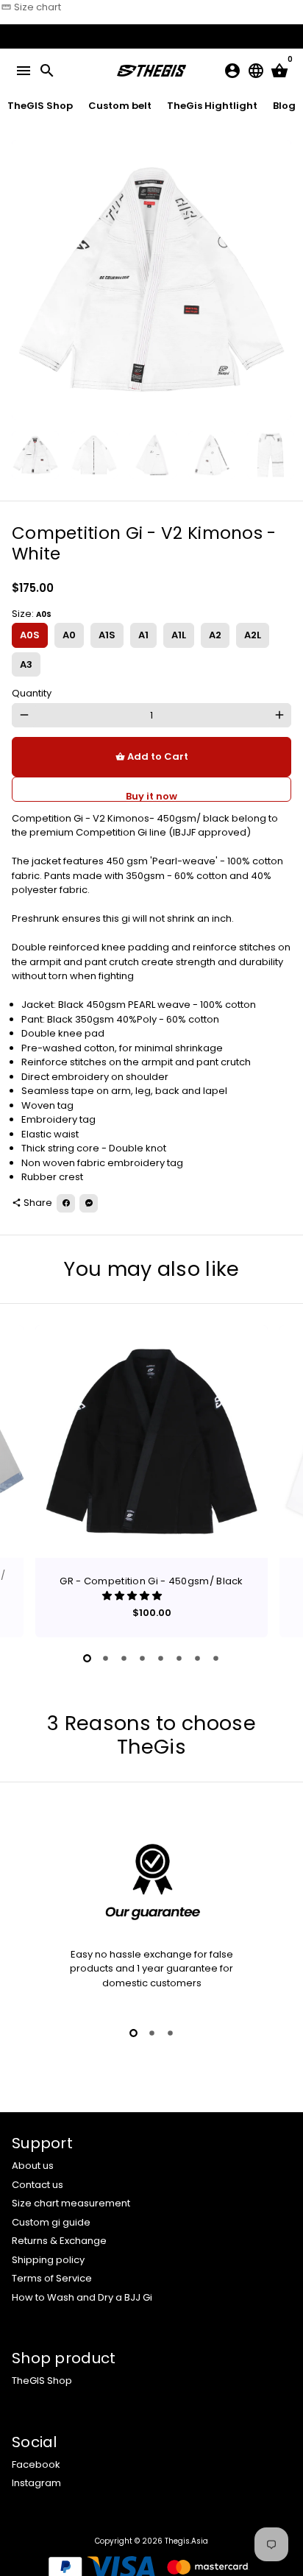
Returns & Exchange (59, 2241)
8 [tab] (216, 1658)
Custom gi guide (51, 2222)
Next (279, 280)
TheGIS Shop (42, 2381)
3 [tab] (124, 1658)
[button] (133, 1596)
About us (33, 2166)
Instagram (36, 2483)
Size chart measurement (71, 2203)
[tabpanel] (151, 1481)
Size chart (31, 7)
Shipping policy (48, 2260)
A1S (107, 635)
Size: (32, 614)
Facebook (36, 2464)
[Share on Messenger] (89, 1203)
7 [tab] (197, 1658)
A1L (179, 635)
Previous (24, 1479)
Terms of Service (52, 2278)
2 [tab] (106, 1658)
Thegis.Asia (186, 2541)
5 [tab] (161, 1658)
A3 (26, 664)
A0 (69, 635)
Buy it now (151, 795)
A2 (215, 635)
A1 (143, 635)
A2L (253, 635)
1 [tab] (87, 1658)
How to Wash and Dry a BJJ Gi (82, 2297)
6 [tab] (179, 1658)
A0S (30, 635)
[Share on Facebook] (66, 1203)
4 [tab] (142, 1658)
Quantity (32, 693)
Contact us (38, 2185)
